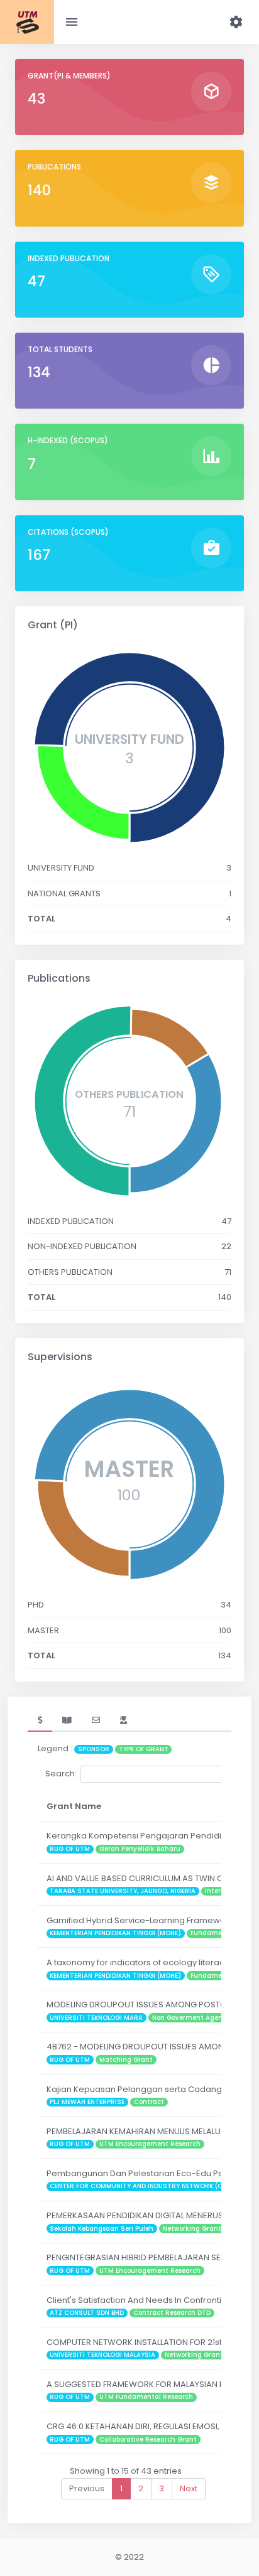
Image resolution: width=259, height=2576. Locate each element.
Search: (61, 1774)
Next (189, 2488)
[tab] (40, 1720)
